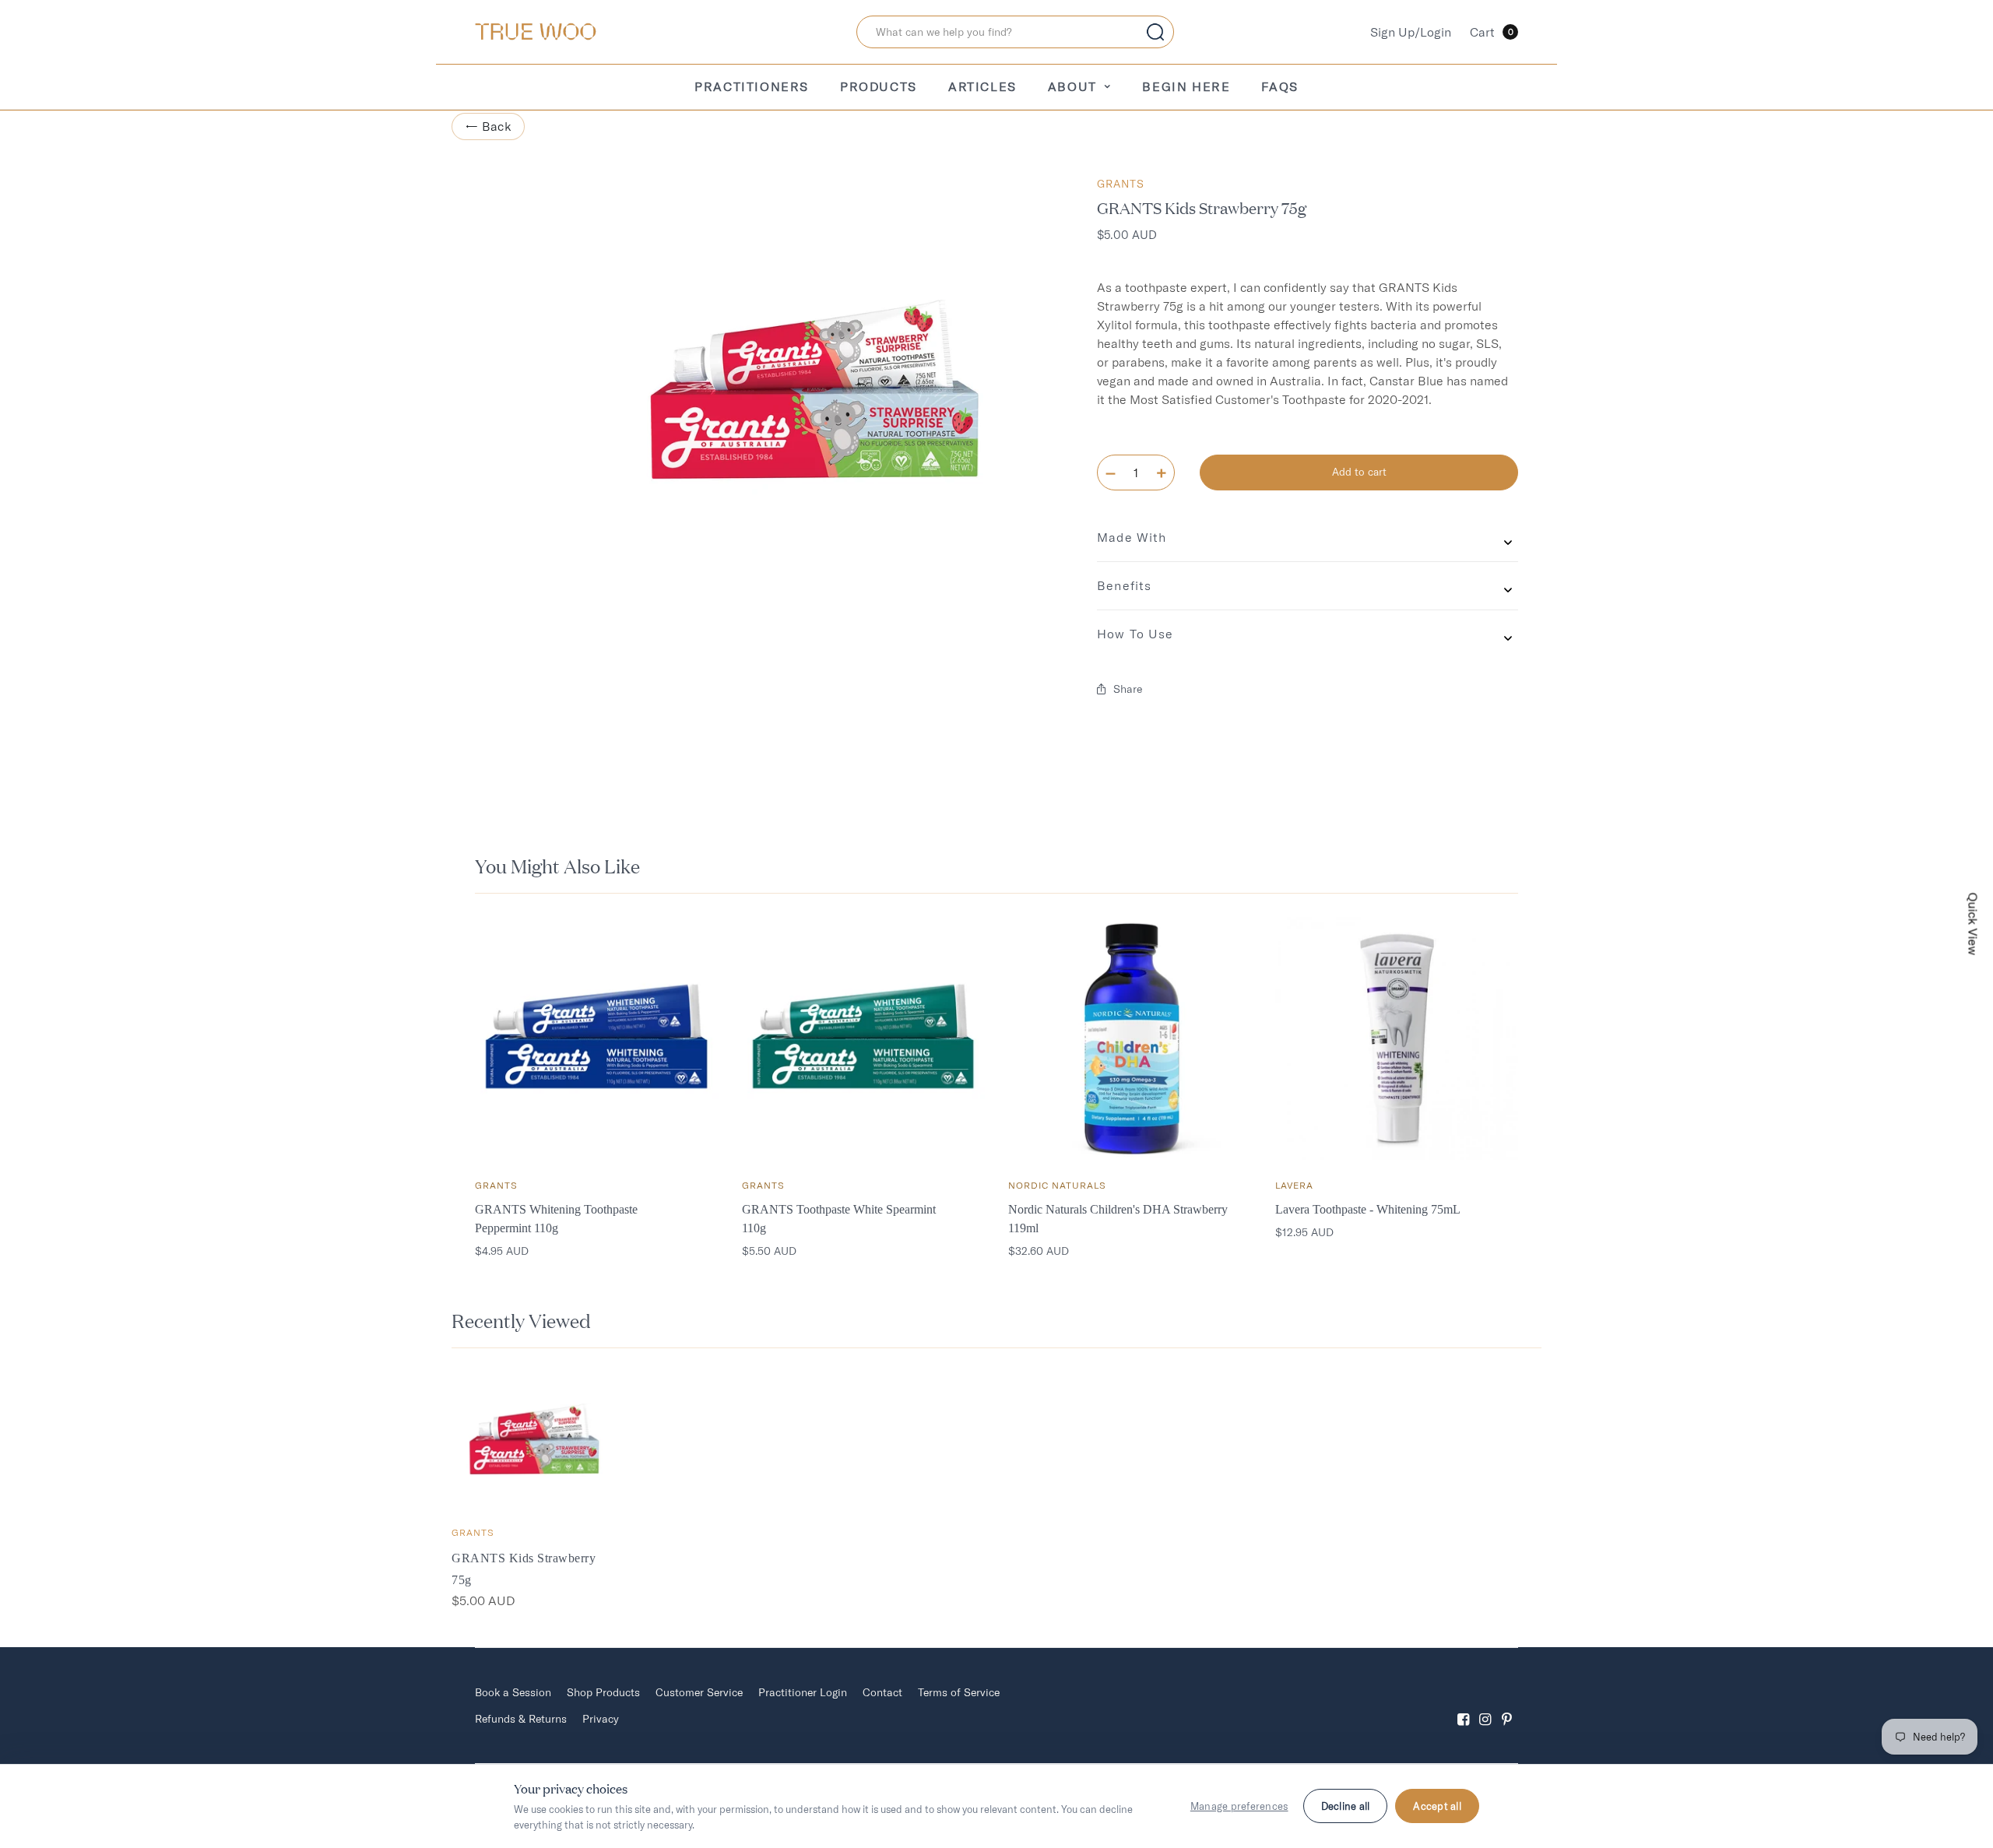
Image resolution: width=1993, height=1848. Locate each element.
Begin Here (1186, 86)
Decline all (1346, 1806)
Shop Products (603, 1692)
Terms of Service (959, 1692)
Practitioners (752, 86)
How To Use (1135, 634)
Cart (1492, 32)
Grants (1121, 184)
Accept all (1437, 1806)
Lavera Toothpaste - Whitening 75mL (1368, 1209)
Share (1128, 689)
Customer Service (699, 1692)
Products (879, 86)
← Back (488, 126)
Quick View (1974, 924)
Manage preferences (1239, 1806)
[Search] (1155, 32)
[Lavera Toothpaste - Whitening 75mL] (1397, 1039)
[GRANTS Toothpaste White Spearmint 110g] (864, 1039)
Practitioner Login (803, 1692)
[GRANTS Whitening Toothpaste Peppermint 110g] (597, 1039)
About (1072, 86)
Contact (882, 1692)
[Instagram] (1485, 1706)
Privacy (601, 1719)
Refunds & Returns (521, 1719)
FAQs (1279, 86)
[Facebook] (1464, 1706)
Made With (1132, 537)
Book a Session (513, 1692)
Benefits (1124, 585)
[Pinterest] (1507, 1706)
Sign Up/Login (1411, 32)
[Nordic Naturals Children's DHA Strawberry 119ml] (1130, 1039)
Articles (982, 86)
